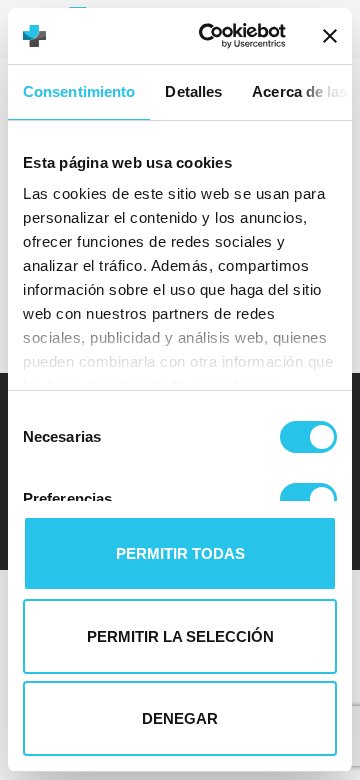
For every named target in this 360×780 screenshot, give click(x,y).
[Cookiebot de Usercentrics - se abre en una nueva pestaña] (211, 36)
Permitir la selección (180, 636)
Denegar (180, 718)
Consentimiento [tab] (79, 91)
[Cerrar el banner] (330, 36)
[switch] (308, 499)
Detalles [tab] (193, 91)
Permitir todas (180, 553)
